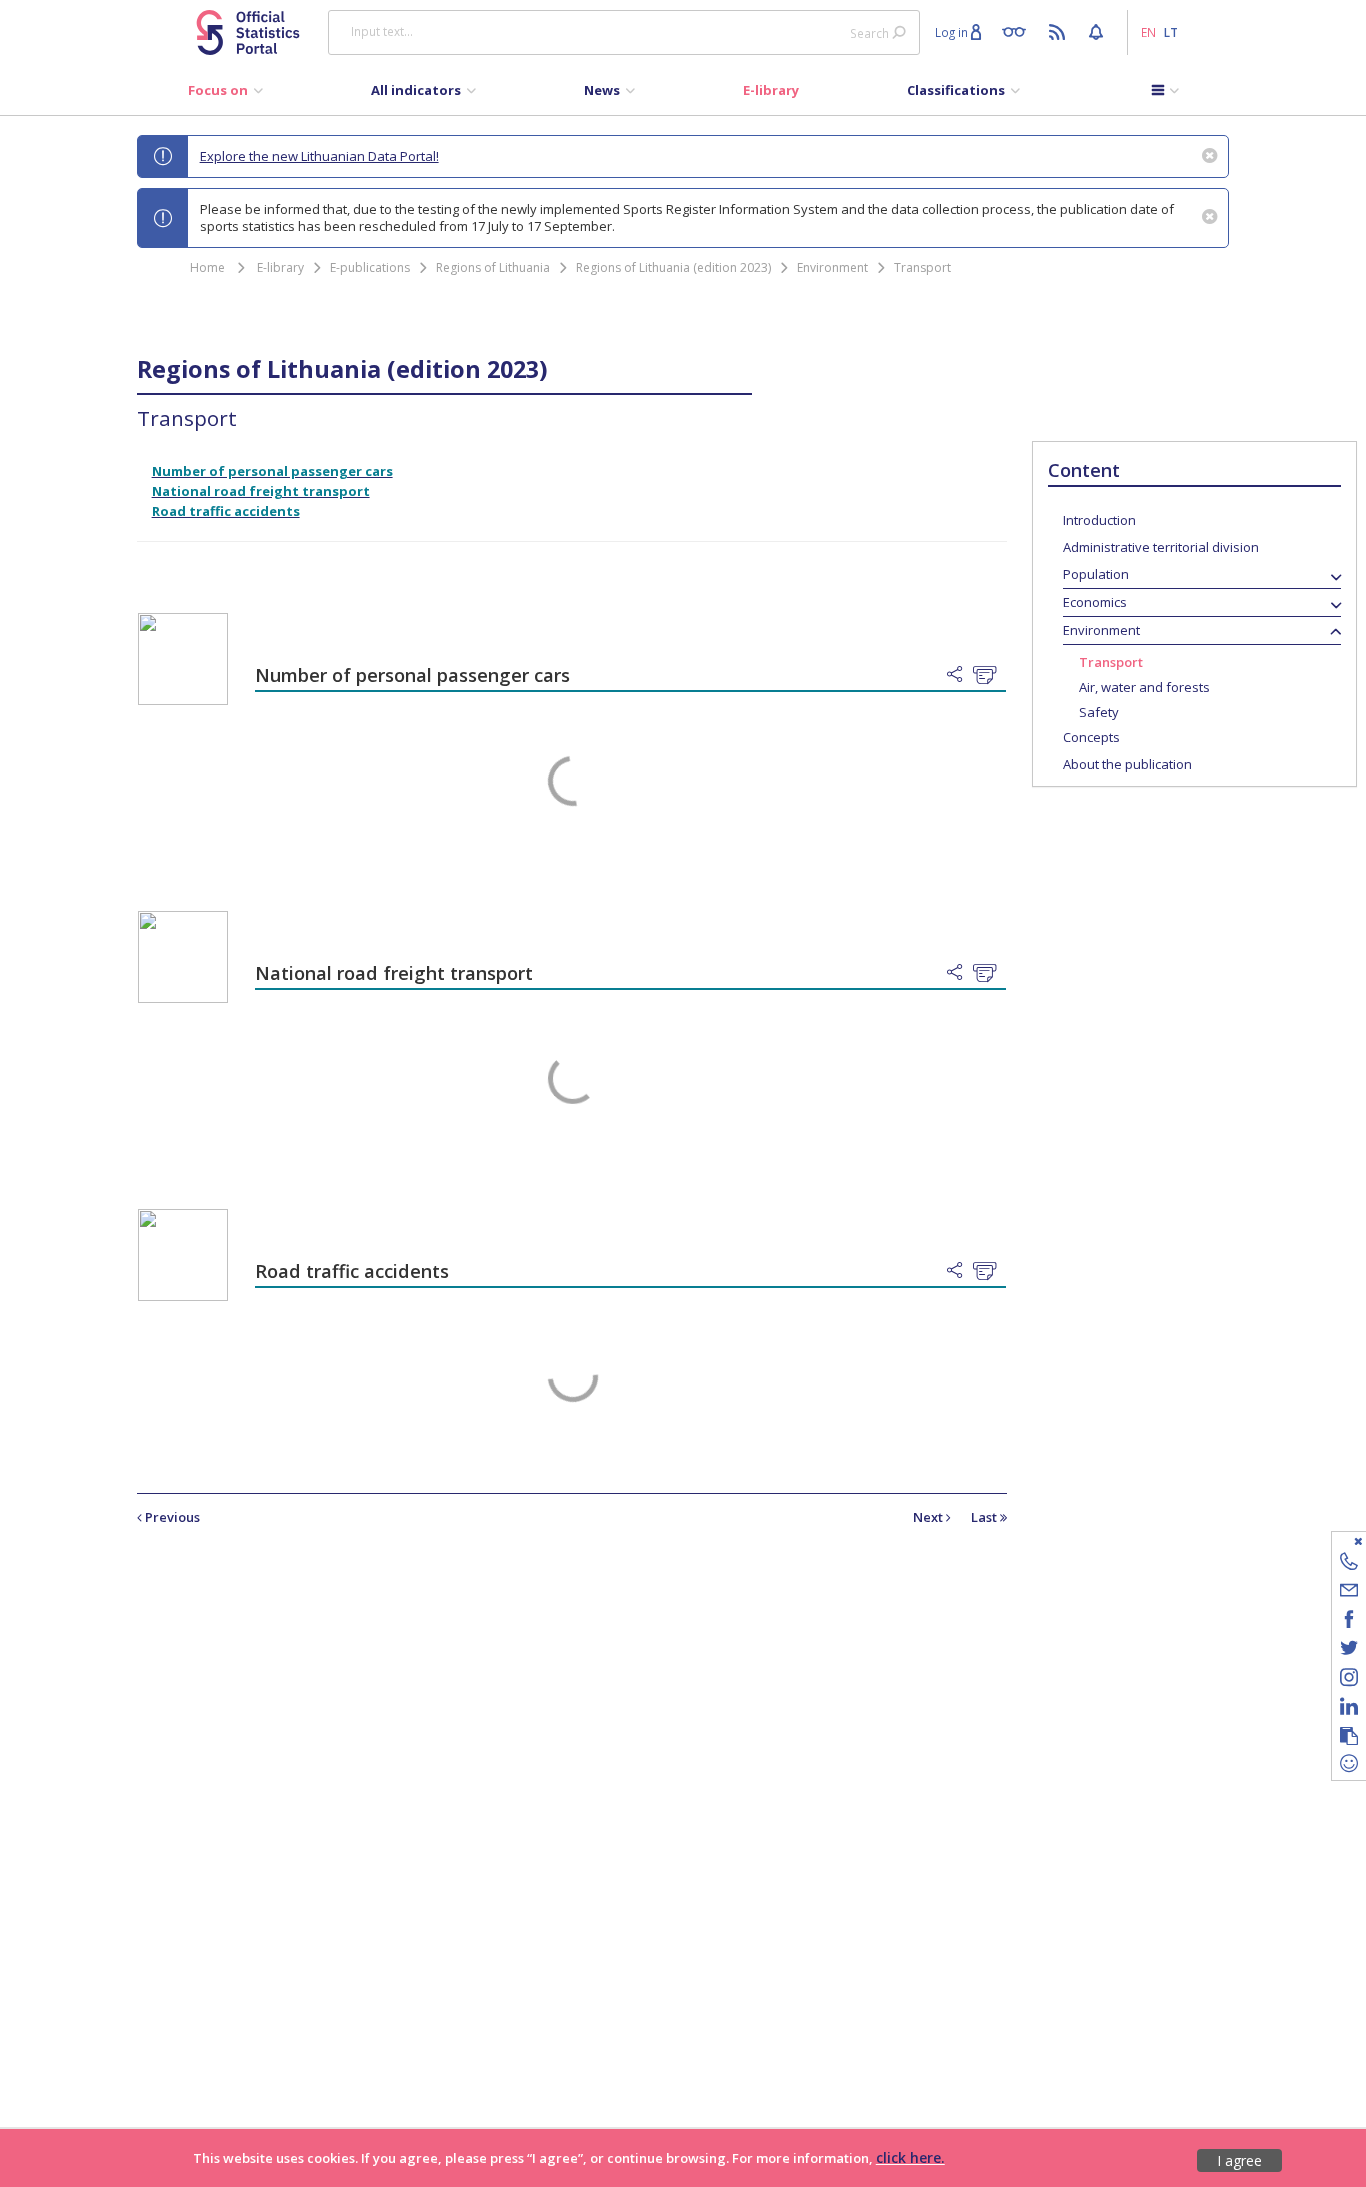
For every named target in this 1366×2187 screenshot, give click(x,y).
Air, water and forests (1144, 687)
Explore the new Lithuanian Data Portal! (319, 156)
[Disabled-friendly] (1018, 31)
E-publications (370, 267)
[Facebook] (1349, 1622)
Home (207, 267)
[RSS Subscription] (1059, 31)
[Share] (960, 675)
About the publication (1127, 764)
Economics (1095, 602)
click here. (910, 2157)
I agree (1239, 2160)
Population (1096, 574)
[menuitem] (225, 95)
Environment (832, 267)
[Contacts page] (1349, 1564)
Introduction (1099, 520)
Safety (1099, 712)
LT (1171, 32)
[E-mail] (1349, 1593)
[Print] (989, 676)
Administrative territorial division (1161, 547)
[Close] (1336, 1540)
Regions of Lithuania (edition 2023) (673, 267)
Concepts (1091, 737)
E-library (280, 267)
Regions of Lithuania (493, 267)
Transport (922, 267)
